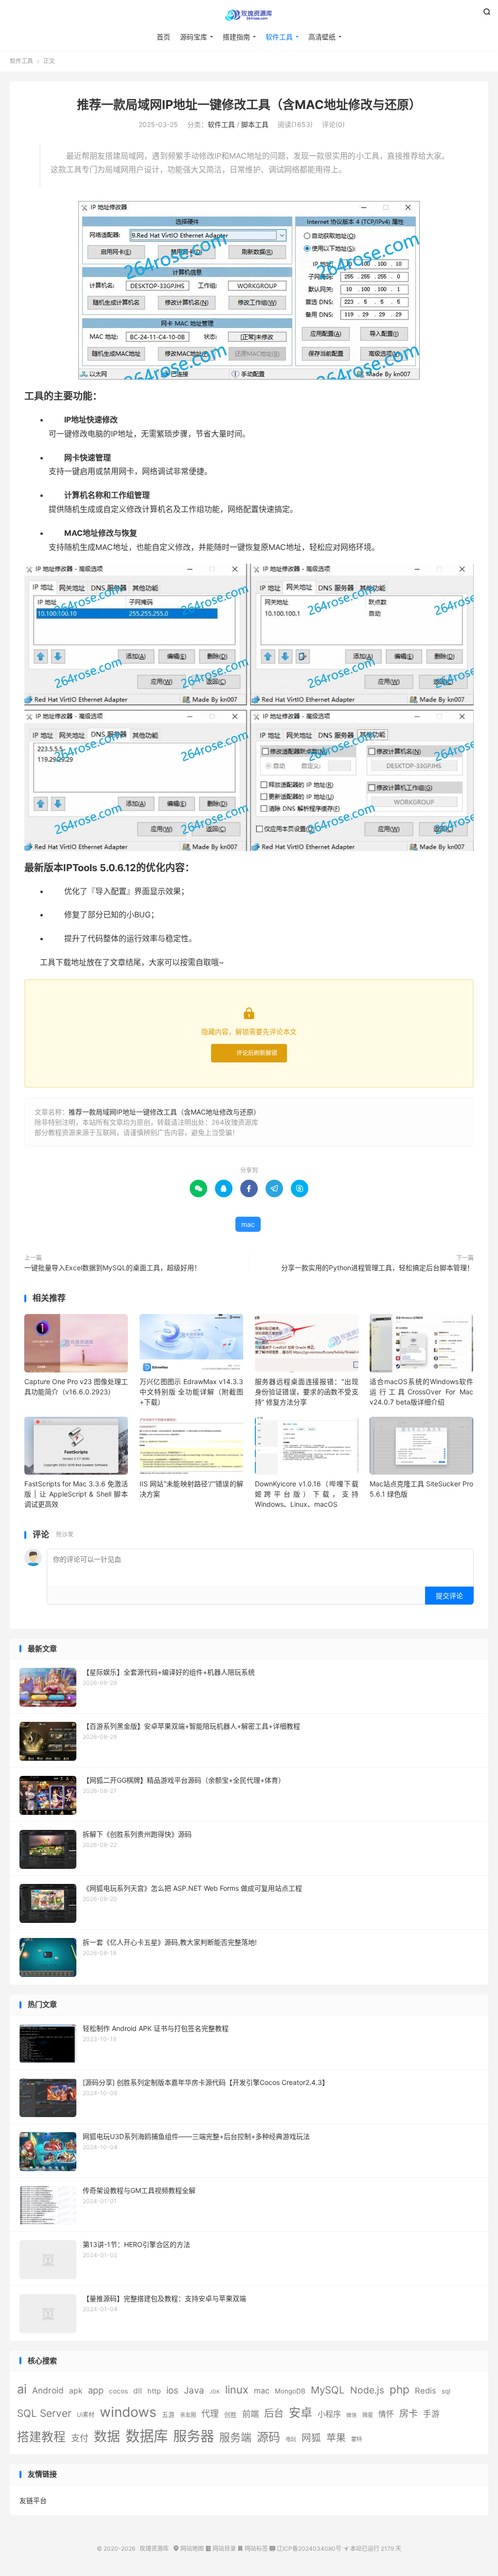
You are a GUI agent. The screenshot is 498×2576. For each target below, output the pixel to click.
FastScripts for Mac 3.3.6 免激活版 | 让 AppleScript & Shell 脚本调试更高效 (76, 1494)
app (96, 2390)
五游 (168, 2415)
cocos (118, 2391)
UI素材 (86, 2415)
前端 (250, 2414)
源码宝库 (194, 37)
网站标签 (253, 2549)
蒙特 (356, 2439)
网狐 (311, 2438)
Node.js (367, 2390)
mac (248, 1224)
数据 (107, 2437)
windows (128, 2412)
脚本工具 (255, 124)
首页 (163, 37)
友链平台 (33, 2500)
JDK (215, 2392)
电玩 (291, 2439)
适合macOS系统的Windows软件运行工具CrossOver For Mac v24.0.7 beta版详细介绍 (421, 1392)
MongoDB (290, 2391)
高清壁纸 (322, 37)
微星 (368, 2415)
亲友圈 (188, 2415)
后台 (274, 2413)
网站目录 (221, 2549)
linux (237, 2390)
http (154, 2391)
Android (48, 2390)
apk (76, 2391)
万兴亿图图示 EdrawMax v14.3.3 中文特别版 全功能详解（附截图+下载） (191, 1392)
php (400, 2389)
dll (138, 2391)
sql (446, 2391)
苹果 (336, 2438)
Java (194, 2390)
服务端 (235, 2437)
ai (22, 2389)
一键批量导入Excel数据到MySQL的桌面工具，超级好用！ (113, 1268)
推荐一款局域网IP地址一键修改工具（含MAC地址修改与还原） (249, 105)
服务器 (194, 2436)
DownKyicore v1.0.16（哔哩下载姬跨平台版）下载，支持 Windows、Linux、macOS (307, 1494)
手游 (431, 2414)
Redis (426, 2391)
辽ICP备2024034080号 (305, 2549)
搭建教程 (41, 2437)
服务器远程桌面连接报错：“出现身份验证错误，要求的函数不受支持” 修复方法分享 (307, 1392)
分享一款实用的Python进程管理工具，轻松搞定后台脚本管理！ (377, 1268)
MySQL (328, 2390)
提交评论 (449, 1596)
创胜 (231, 2415)
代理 (210, 2414)
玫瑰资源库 (249, 15)
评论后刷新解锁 (257, 1053)
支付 (80, 2438)
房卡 (409, 2413)
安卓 (301, 2413)
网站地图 (188, 2549)
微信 (352, 2415)
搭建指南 (236, 37)
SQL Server (44, 2413)
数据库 (147, 2436)
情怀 (386, 2414)
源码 (268, 2437)
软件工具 (279, 37)
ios (172, 2390)
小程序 (329, 2414)
